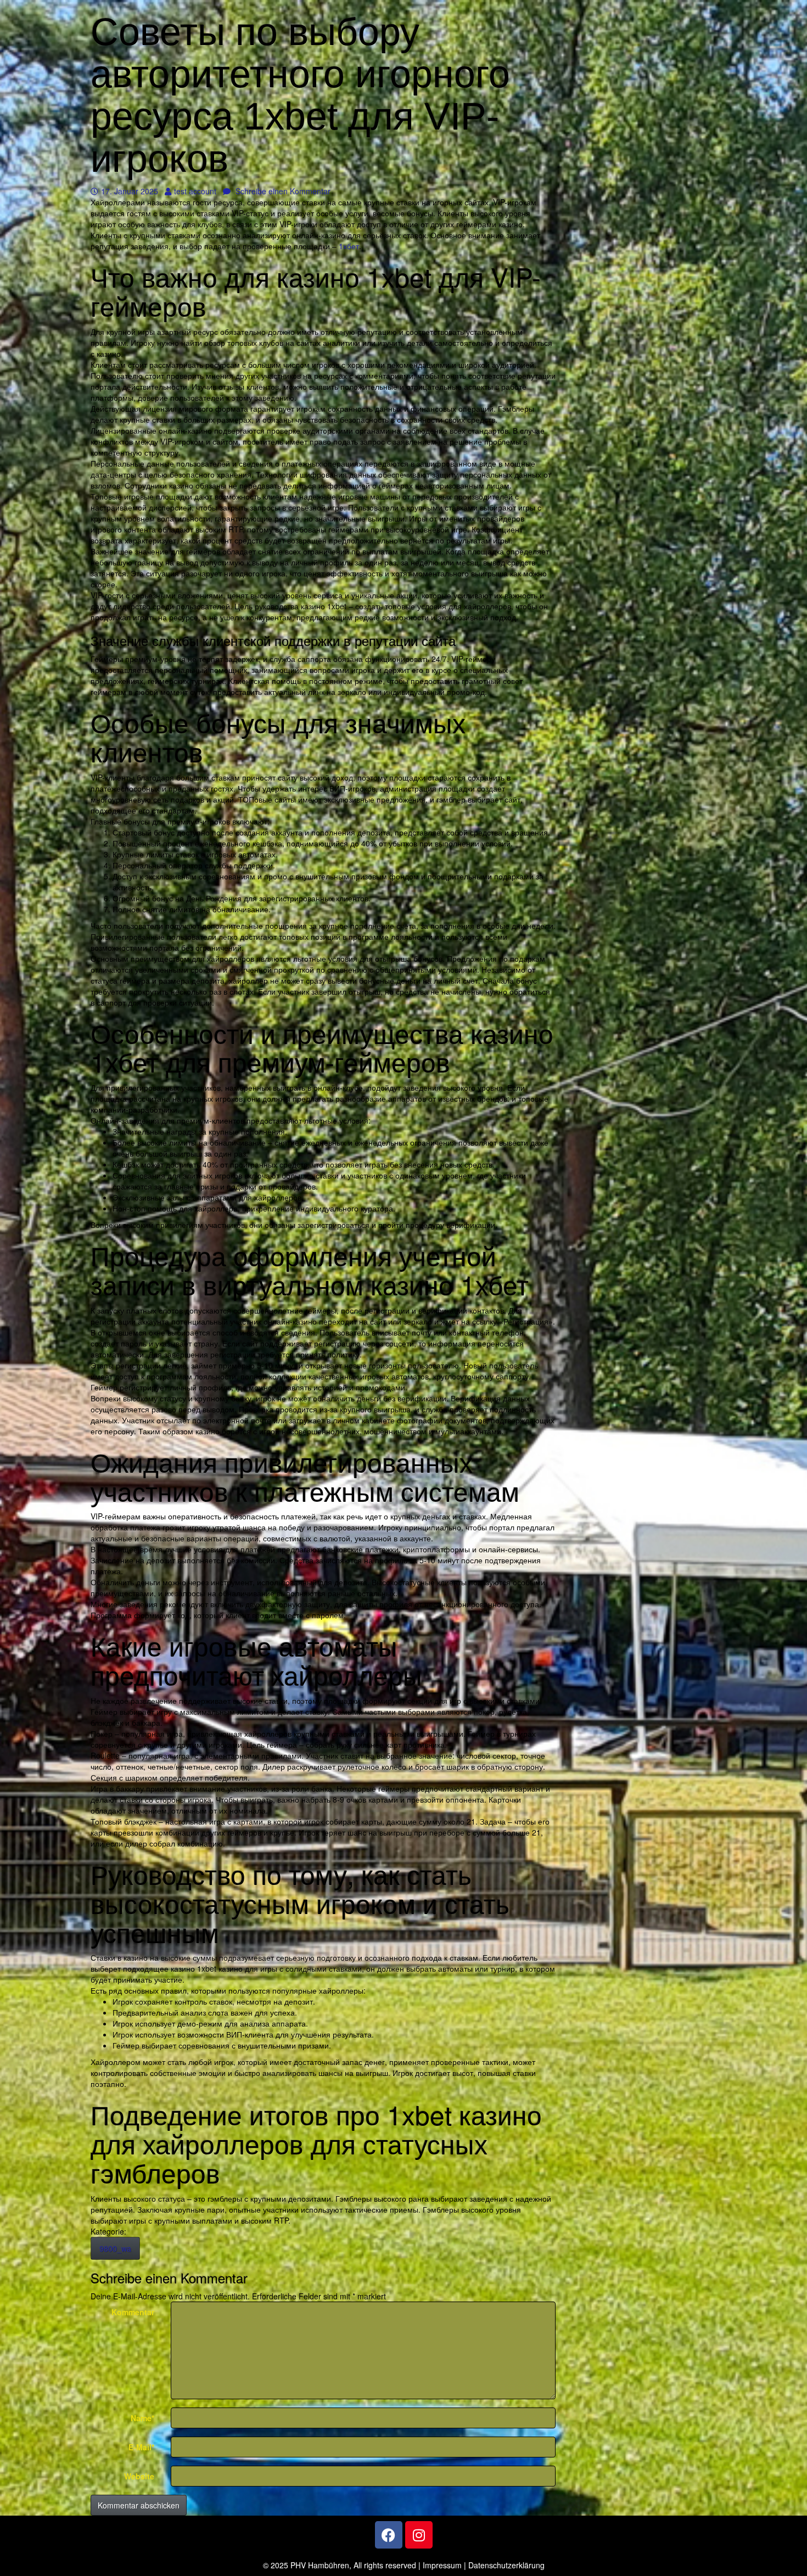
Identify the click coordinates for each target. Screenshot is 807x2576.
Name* (142, 2418)
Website (139, 2476)
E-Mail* (141, 2447)
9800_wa (115, 2248)
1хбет (349, 246)
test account (195, 191)
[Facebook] (389, 2535)
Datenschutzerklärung (506, 2565)
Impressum (442, 2565)
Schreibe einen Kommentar (282, 191)
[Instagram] (419, 2535)
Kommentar (133, 2312)
